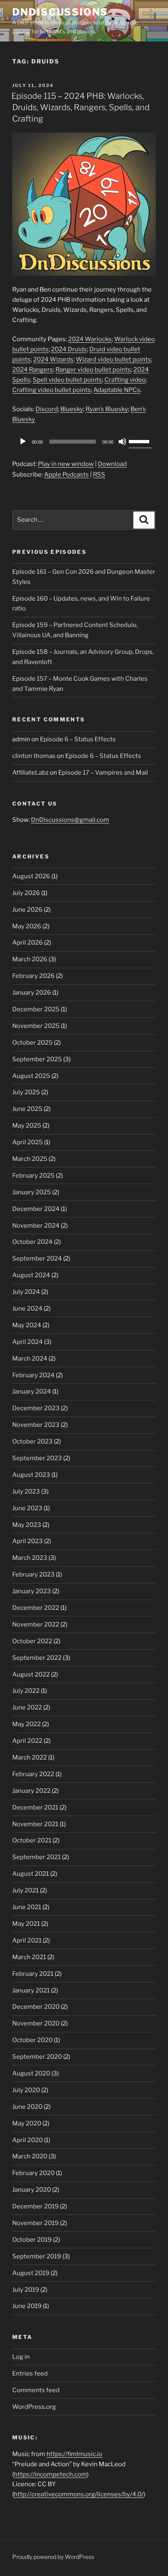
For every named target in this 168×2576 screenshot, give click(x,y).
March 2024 (30, 1359)
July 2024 (26, 1292)
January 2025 (32, 1192)
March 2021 (29, 1957)
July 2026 (26, 893)
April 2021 (27, 1940)
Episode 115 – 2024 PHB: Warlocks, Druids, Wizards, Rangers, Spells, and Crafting (81, 107)
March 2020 (30, 2156)
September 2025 (37, 1059)
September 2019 (37, 2256)
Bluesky (72, 409)
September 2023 (37, 1458)
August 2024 (31, 1275)
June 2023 (27, 1508)
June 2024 (27, 1309)
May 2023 (27, 1525)
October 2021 (32, 1840)
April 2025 (28, 1142)
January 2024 (32, 1391)
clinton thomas (34, 756)
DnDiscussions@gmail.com (70, 820)
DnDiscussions (60, 12)
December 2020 (36, 2007)
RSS (99, 475)
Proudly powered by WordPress (53, 2557)
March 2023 (30, 1558)
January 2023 (32, 1591)
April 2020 (28, 2140)
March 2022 (30, 1757)
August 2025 (31, 1076)
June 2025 (27, 1109)
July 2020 (26, 2090)
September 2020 (37, 2057)
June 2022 (27, 1707)
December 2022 (36, 1608)
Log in (21, 2357)
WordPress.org (34, 2407)
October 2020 (32, 2040)
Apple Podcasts (66, 475)
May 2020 (27, 2123)
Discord (47, 409)
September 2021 (36, 1857)
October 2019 (32, 2240)
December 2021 (35, 1807)
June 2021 (27, 1907)
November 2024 (36, 1226)
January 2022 (31, 1791)
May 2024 (27, 1325)
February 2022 (33, 1774)
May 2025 (27, 1126)
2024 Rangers (33, 370)
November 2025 (36, 1026)
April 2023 (28, 1541)
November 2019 (35, 2223)
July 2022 (26, 1691)
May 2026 (27, 926)
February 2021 (33, 1974)
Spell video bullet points (67, 380)
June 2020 (27, 2107)
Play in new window (66, 464)
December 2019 (35, 2206)
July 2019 (26, 2290)
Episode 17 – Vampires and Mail (103, 773)
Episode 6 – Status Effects (78, 739)
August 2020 (31, 2073)
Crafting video (125, 380)
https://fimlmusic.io (74, 2454)
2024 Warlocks (90, 339)
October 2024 (32, 1242)
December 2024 (36, 1209)
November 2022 (36, 1624)
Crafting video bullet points (52, 390)
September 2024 (37, 1259)
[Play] (23, 442)
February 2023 (33, 1574)
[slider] (140, 441)
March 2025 (30, 1159)
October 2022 (32, 1641)
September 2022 (37, 1658)
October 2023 (32, 1442)
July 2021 (25, 1890)
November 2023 (36, 1425)
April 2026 (28, 943)
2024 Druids (69, 349)
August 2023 (31, 1475)
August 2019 (31, 2273)
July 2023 (26, 1492)
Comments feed (36, 2390)
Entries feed (30, 2373)
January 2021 (31, 1990)
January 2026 (32, 993)
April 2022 (27, 1741)
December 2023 (36, 1408)
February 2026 (33, 976)
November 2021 (35, 1824)
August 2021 (31, 1874)
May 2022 (27, 1724)
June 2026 (27, 910)
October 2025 (32, 1043)
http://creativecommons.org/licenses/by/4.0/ (79, 2494)
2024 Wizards (53, 359)
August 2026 (31, 876)
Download (112, 464)
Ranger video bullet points (93, 370)
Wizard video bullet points (113, 359)
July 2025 (26, 1092)
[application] (84, 442)
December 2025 (36, 1009)
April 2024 (28, 1342)
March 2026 (30, 959)
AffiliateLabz (30, 773)
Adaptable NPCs (117, 390)
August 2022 (31, 1675)
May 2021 (26, 1924)
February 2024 (33, 1375)
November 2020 (36, 2023)
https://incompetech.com (50, 2474)
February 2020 (33, 2173)
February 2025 (33, 1176)
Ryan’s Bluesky (107, 409)
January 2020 (32, 2190)
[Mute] (122, 442)
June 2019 (27, 2306)
